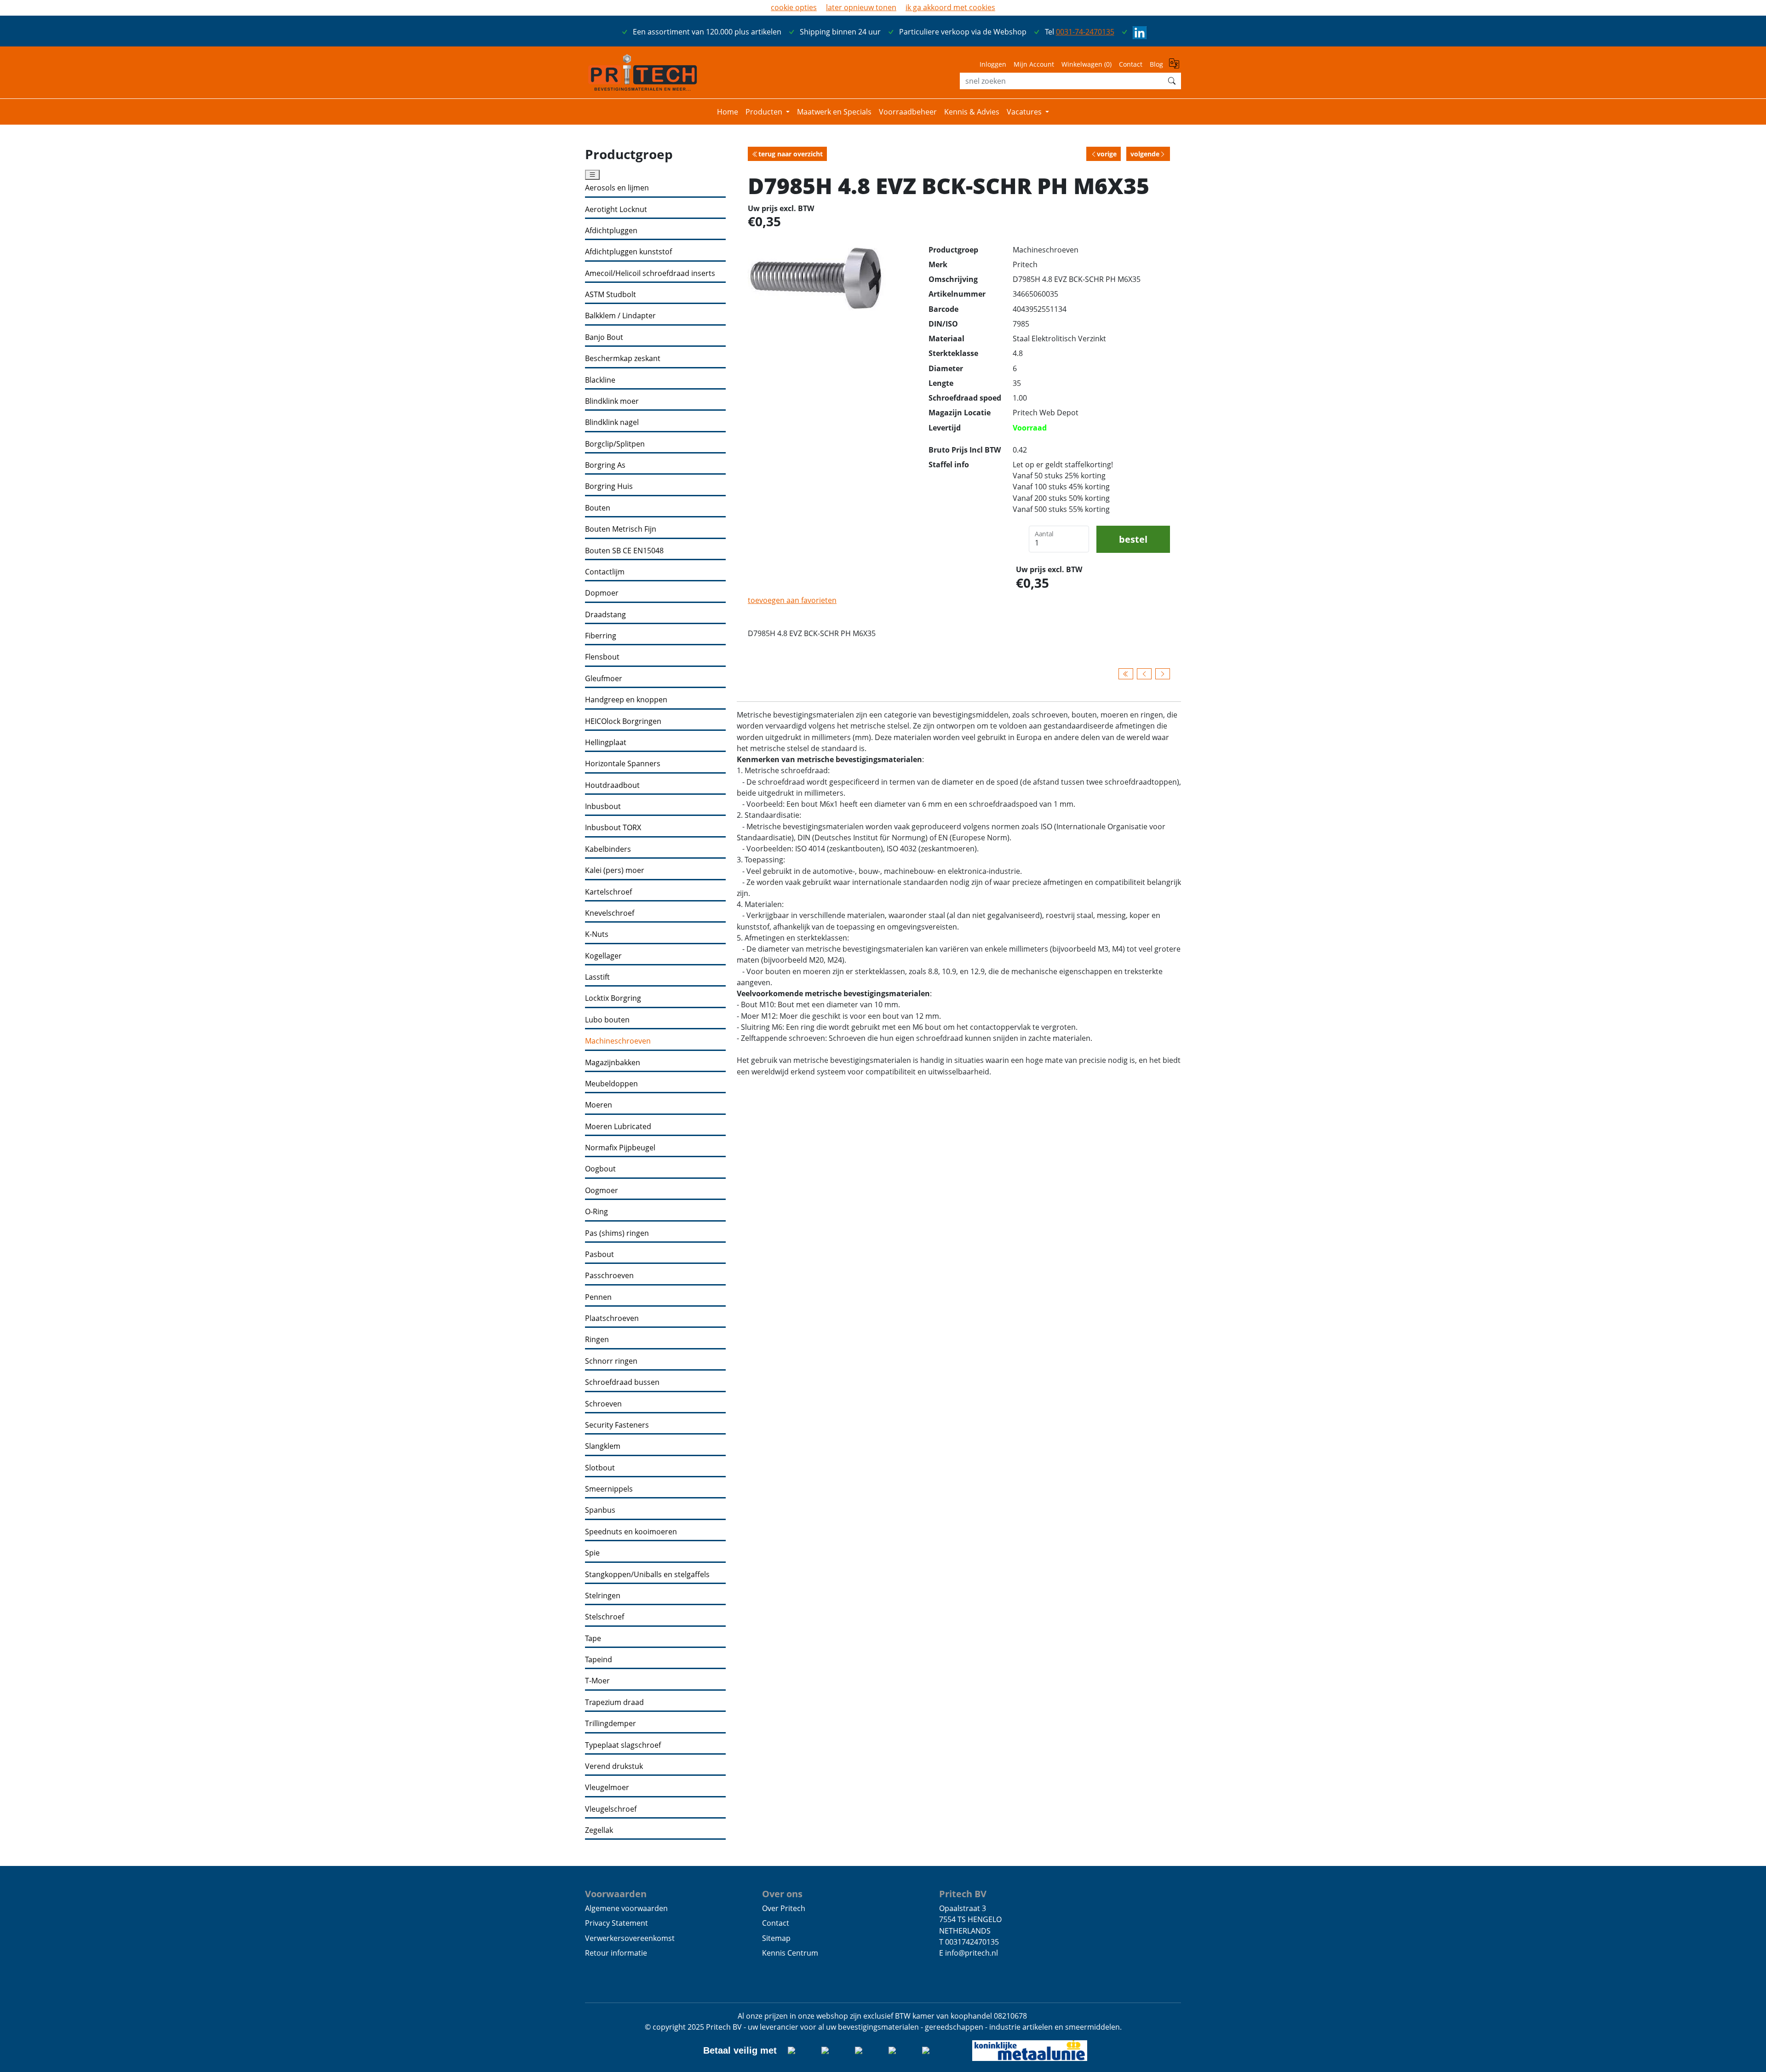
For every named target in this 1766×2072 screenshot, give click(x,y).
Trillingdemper (611, 1724)
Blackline (600, 380)
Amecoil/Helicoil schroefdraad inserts (650, 273)
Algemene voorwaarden (626, 1908)
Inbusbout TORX (613, 828)
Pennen (598, 1297)
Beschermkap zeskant (623, 359)
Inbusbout (603, 806)
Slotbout (600, 1468)
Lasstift (597, 977)
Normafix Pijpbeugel (620, 1148)
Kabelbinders (608, 849)
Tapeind (599, 1660)
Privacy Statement (616, 1923)
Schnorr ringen (611, 1361)
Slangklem (603, 1446)
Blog (1156, 64)
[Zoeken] (1172, 81)
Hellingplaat (606, 743)
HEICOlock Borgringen (623, 721)
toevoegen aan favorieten (792, 600)
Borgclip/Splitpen (615, 444)
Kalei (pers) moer (615, 870)
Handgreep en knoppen (626, 700)
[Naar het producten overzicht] (1126, 674)
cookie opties (794, 7)
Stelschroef (605, 1617)
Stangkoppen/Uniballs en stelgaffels (647, 1575)
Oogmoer (602, 1191)
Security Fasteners (617, 1425)
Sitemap (776, 1938)
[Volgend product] (1163, 674)
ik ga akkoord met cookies (950, 7)
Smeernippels (609, 1489)
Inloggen (993, 64)
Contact (1131, 64)
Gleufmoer (604, 679)
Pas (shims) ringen (617, 1233)
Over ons (782, 1894)
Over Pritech (784, 1908)
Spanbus (600, 1510)
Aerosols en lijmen (617, 188)
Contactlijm (605, 572)
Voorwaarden (616, 1894)
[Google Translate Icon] (1175, 67)
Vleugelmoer (607, 1788)
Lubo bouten (607, 1020)
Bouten (598, 508)
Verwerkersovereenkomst (630, 1938)
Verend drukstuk (614, 1766)
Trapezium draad (614, 1702)
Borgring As (605, 465)
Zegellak (599, 1830)
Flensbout (602, 657)
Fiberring (601, 636)
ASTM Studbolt (611, 295)
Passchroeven (609, 1276)
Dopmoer (602, 593)
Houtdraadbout (612, 785)
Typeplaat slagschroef (623, 1745)
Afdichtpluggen (611, 231)
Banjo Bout (604, 337)
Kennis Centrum (790, 1953)
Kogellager (603, 956)
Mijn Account (1034, 64)
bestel (1133, 539)
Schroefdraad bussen (622, 1382)
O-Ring (596, 1212)
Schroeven (603, 1404)
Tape (593, 1639)
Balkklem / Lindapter (620, 316)
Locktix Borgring (613, 998)
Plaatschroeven (612, 1318)
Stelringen (603, 1596)
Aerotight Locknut (616, 209)
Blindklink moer (612, 401)
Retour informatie (616, 1953)
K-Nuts (597, 934)
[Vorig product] (1144, 674)
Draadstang (605, 615)
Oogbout (600, 1169)
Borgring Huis (609, 486)
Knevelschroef (610, 913)
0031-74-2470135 (1085, 32)
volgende (1145, 154)
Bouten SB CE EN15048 (624, 551)
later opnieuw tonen (861, 7)
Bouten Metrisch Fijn (621, 529)
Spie (592, 1553)
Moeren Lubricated (618, 1127)
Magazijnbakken (613, 1063)
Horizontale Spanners (623, 764)
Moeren (599, 1105)
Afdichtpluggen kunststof (628, 252)
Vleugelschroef (611, 1809)
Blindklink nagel (612, 422)
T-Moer (597, 1681)
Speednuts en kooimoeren (631, 1532)
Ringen (597, 1340)
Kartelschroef (608, 892)
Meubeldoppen (611, 1084)
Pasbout (599, 1254)
